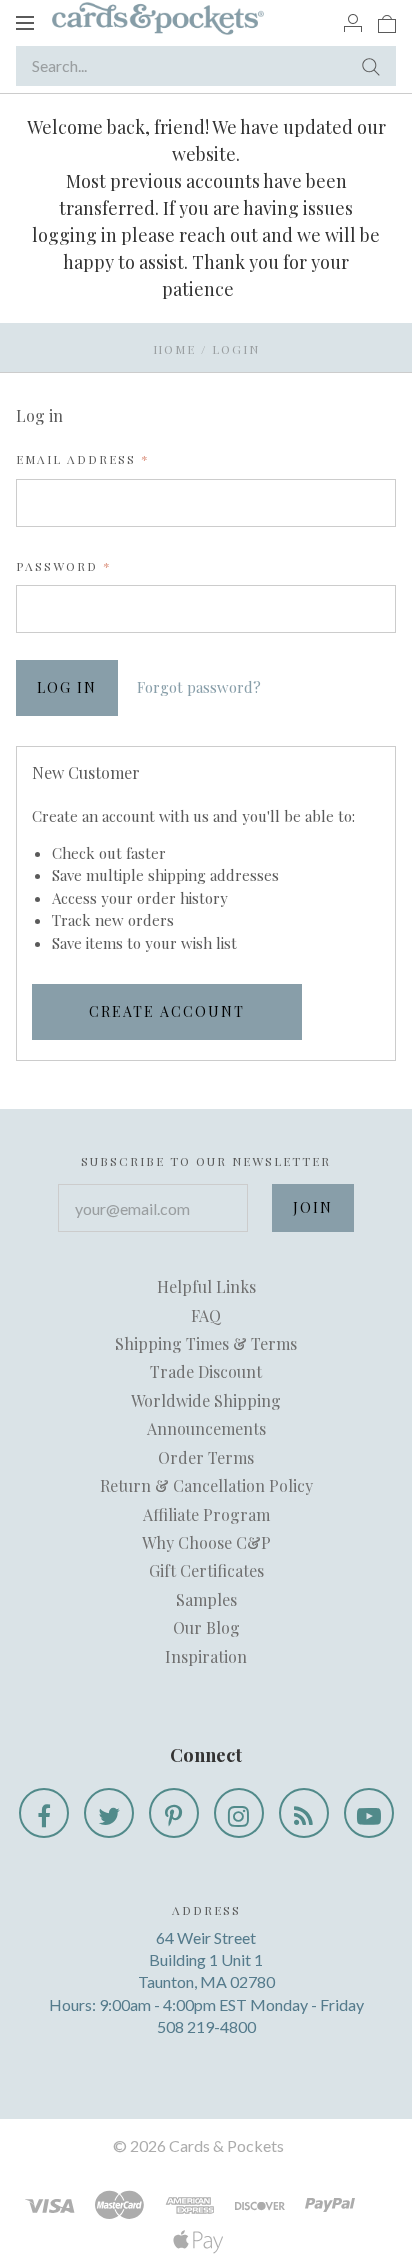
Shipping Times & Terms (206, 1343)
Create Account (167, 1011)
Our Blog (206, 1627)
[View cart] (387, 22)
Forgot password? (199, 687)
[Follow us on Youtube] (369, 1813)
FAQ (206, 1315)
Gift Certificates (206, 1570)
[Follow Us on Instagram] (239, 1813)
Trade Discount (206, 1371)
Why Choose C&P (206, 1542)
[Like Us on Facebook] (44, 1813)
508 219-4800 (206, 2026)
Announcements (206, 1428)
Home (174, 349)
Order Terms (206, 1457)
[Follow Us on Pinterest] (174, 1813)
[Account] (353, 22)
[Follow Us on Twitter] (109, 1813)
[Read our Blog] (304, 1813)
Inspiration (206, 1656)
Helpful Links (206, 1286)
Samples (206, 1599)
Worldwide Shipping (206, 1400)
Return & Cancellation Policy (206, 1485)
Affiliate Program (206, 1514)
